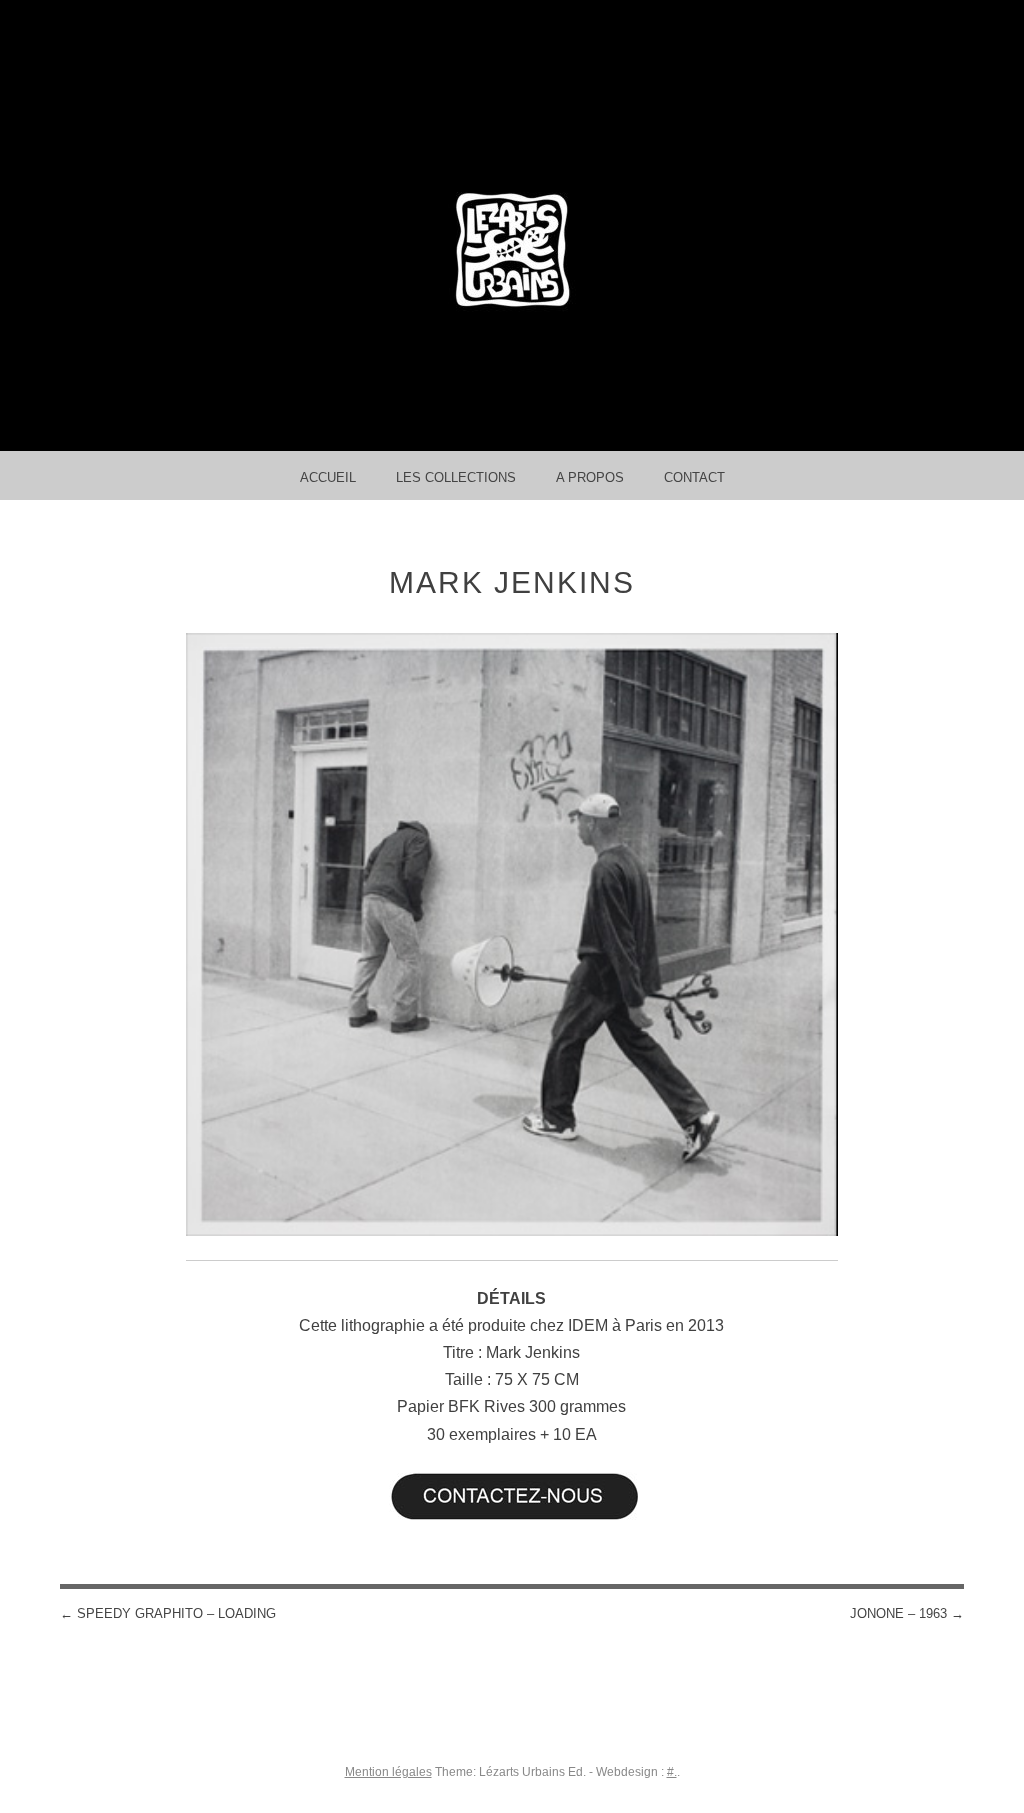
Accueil (328, 477)
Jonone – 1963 (907, 1613)
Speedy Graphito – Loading (168, 1613)
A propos (590, 477)
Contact (694, 477)
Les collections (456, 477)
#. (672, 1772)
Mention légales (388, 1772)
